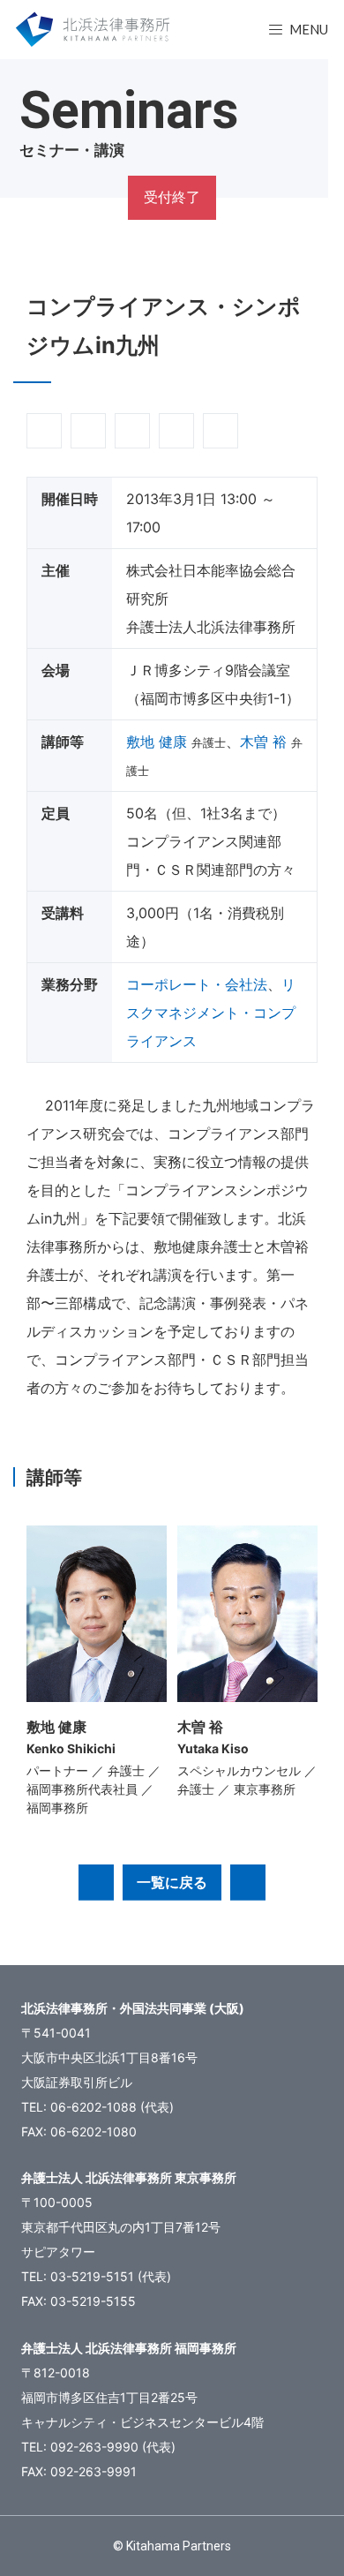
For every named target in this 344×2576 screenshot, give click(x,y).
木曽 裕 (263, 742)
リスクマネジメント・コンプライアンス (211, 1013)
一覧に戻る (172, 1882)
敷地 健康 (157, 742)
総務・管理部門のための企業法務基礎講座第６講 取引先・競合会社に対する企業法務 (248, 1882)
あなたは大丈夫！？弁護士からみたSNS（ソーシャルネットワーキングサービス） (96, 1882)
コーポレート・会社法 (197, 984)
